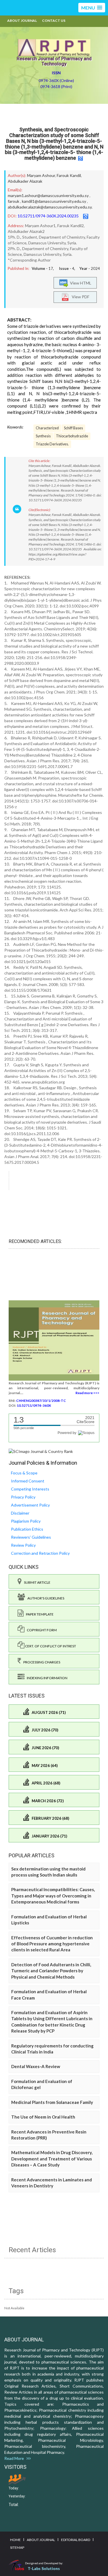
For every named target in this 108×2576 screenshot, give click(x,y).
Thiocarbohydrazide (72, 436)
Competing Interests (30, 1489)
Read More (15, 2458)
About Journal (22, 21)
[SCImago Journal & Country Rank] (41, 1451)
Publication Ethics (27, 1529)
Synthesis (43, 436)
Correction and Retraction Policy (40, 1553)
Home (15, 2540)
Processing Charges (41, 1662)
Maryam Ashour (41, 175)
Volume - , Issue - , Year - (66, 268)
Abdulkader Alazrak (25, 181)
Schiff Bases (73, 428)
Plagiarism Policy (26, 1521)
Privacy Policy (23, 1497)
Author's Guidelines (45, 1598)
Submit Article (36, 1582)
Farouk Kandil (69, 175)
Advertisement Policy (30, 1505)
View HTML (80, 283)
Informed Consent (28, 1481)
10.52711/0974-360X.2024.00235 (48, 216)
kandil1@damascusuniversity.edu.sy (54, 201)
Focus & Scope (24, 1473)
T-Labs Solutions (44, 2568)
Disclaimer (20, 1513)
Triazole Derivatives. (52, 444)
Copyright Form (41, 1630)
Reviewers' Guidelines (31, 1537)
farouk (14, 201)
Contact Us (54, 21)
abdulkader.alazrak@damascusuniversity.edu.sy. (50, 207)
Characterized (47, 428)
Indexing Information (46, 1678)
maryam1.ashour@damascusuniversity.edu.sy (48, 195)
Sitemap (17, 2547)
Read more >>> (87, 1393)
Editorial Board (76, 2540)
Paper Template (39, 1614)
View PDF (79, 296)
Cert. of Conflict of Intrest (50, 1646)
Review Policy (23, 1545)
